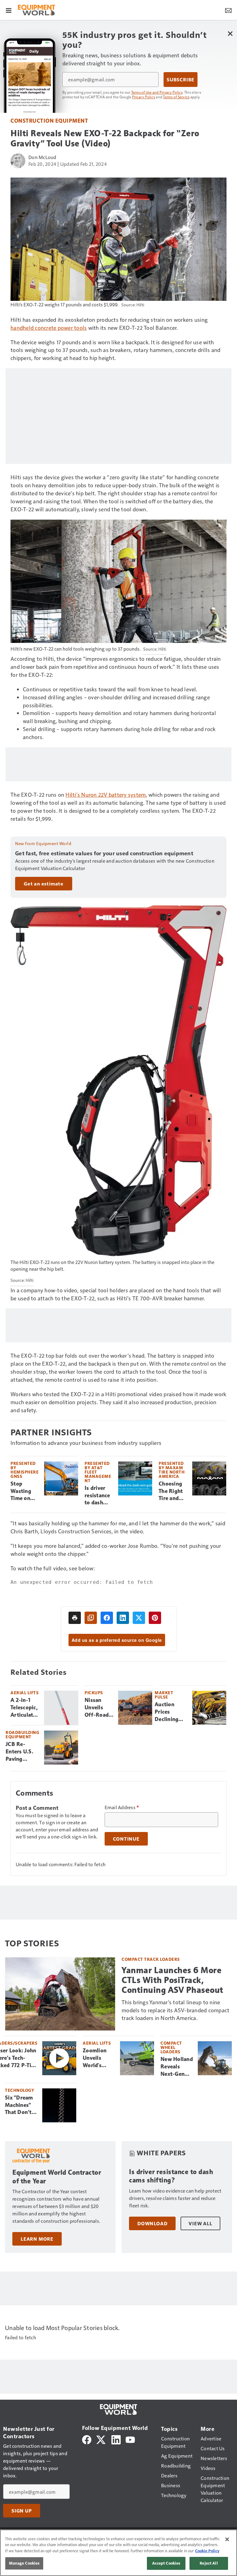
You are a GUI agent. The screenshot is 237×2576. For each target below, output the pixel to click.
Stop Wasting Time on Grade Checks (21, 1491)
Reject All (209, 2563)
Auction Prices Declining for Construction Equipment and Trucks (171, 1712)
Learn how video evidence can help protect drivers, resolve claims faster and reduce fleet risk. (175, 2198)
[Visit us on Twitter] (101, 2439)
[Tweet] (139, 1618)
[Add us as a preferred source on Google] (91, 1618)
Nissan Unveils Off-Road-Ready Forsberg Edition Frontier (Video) (98, 1708)
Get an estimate (44, 884)
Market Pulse (164, 1695)
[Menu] (9, 10)
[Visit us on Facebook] (87, 2439)
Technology (19, 2090)
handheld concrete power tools (49, 327)
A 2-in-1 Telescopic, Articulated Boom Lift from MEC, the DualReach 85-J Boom (25, 1708)
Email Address (122, 1807)
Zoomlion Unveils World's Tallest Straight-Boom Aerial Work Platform (98, 2058)
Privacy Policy (144, 97)
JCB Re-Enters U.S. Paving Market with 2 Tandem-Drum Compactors (21, 1752)
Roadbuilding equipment (22, 1734)
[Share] (107, 1618)
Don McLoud (42, 157)
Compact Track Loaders (151, 1959)
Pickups (94, 1693)
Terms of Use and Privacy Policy (157, 92)
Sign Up (22, 2511)
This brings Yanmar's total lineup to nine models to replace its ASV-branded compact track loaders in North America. (175, 2010)
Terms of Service (176, 97)
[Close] (227, 2539)
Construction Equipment (49, 120)
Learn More (37, 2239)
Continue (126, 1839)
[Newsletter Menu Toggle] (228, 10)
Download (152, 2223)
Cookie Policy (207, 2551)
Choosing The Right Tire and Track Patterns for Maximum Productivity (173, 1491)
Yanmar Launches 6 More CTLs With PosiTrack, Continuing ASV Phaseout (173, 1980)
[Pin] (155, 1618)
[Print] (75, 1618)
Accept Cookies (166, 2563)
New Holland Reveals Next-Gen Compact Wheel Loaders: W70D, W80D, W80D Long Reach (177, 2067)
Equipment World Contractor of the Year (57, 2177)
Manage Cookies (24, 2563)
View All (200, 2223)
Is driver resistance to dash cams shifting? (97, 1496)
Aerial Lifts (25, 1693)
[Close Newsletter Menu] (230, 33)
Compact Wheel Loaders (171, 2047)
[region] (118, 2553)
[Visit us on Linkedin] (116, 2439)
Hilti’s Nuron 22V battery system (106, 794)
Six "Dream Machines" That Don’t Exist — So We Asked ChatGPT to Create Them (21, 2105)
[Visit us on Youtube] (130, 2439)
